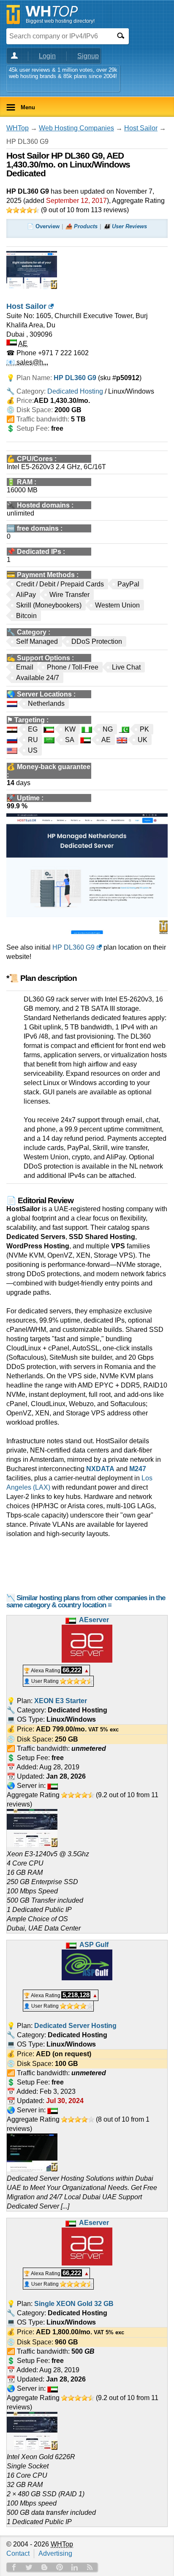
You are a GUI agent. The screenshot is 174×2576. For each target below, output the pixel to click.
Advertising (55, 2553)
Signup (88, 56)
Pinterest (60, 2567)
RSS (90, 2567)
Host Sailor (141, 128)
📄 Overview (43, 226)
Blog (44, 2567)
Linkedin (75, 2567)
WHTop (18, 128)
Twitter (29, 2567)
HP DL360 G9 (73, 947)
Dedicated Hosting (75, 391)
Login (47, 56)
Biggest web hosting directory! (60, 21)
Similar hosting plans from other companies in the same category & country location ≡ (86, 1601)
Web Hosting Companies (76, 128)
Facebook (14, 2567)
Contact (18, 2553)
